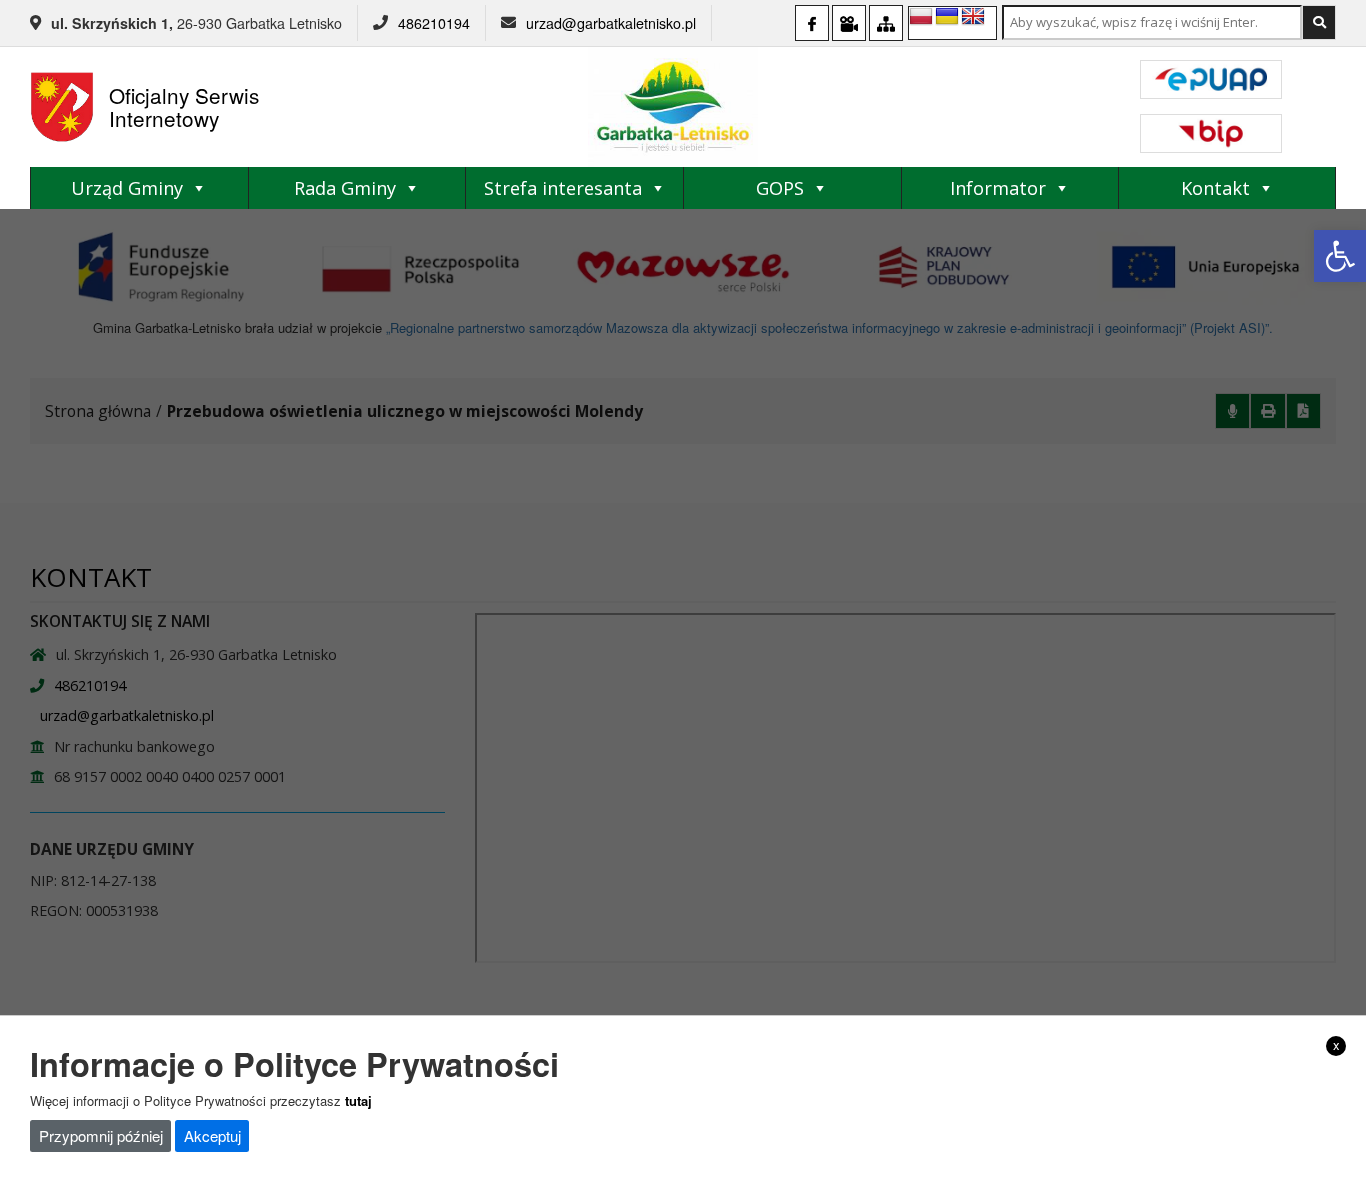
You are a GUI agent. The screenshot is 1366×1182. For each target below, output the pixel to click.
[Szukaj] (1319, 22)
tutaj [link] (358, 1099)
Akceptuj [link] (212, 1135)
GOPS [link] (780, 188)
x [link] (1336, 1045)
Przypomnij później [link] (101, 1135)
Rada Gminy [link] (345, 188)
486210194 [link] (434, 23)
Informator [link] (998, 188)
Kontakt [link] (1215, 188)
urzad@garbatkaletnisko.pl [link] (611, 23)
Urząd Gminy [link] (127, 188)
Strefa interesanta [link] (563, 188)
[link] (1340, 256)
